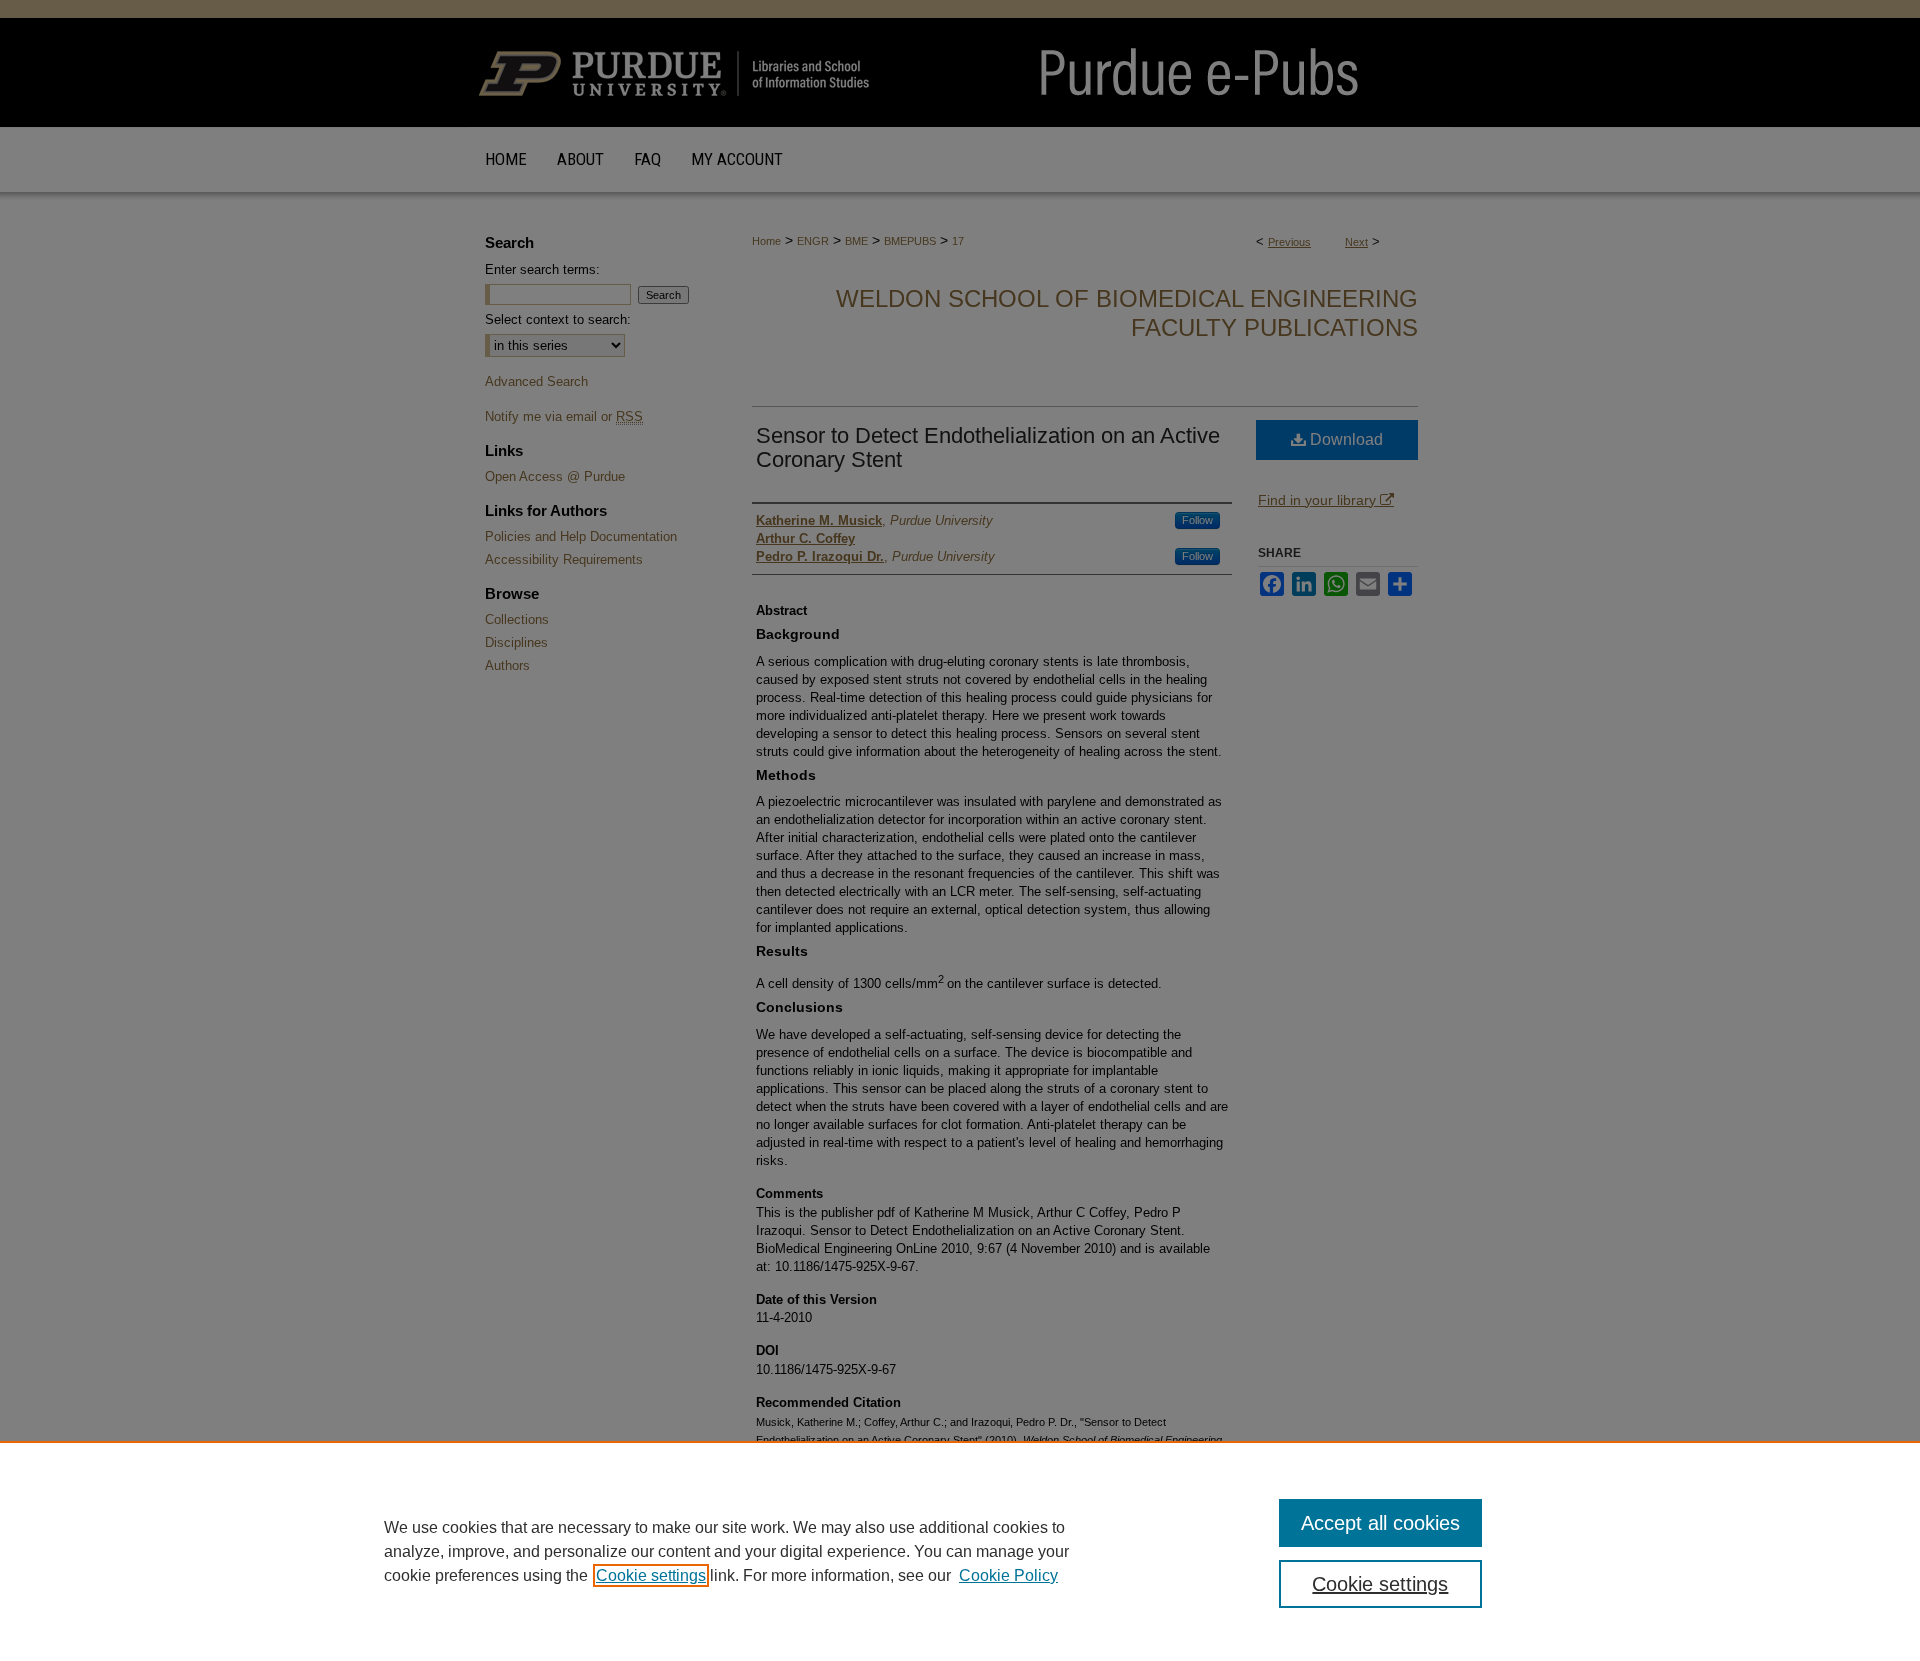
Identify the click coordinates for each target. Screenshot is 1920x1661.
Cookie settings (651, 1575)
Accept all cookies (1380, 1523)
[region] (960, 1551)
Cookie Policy (1008, 1575)
